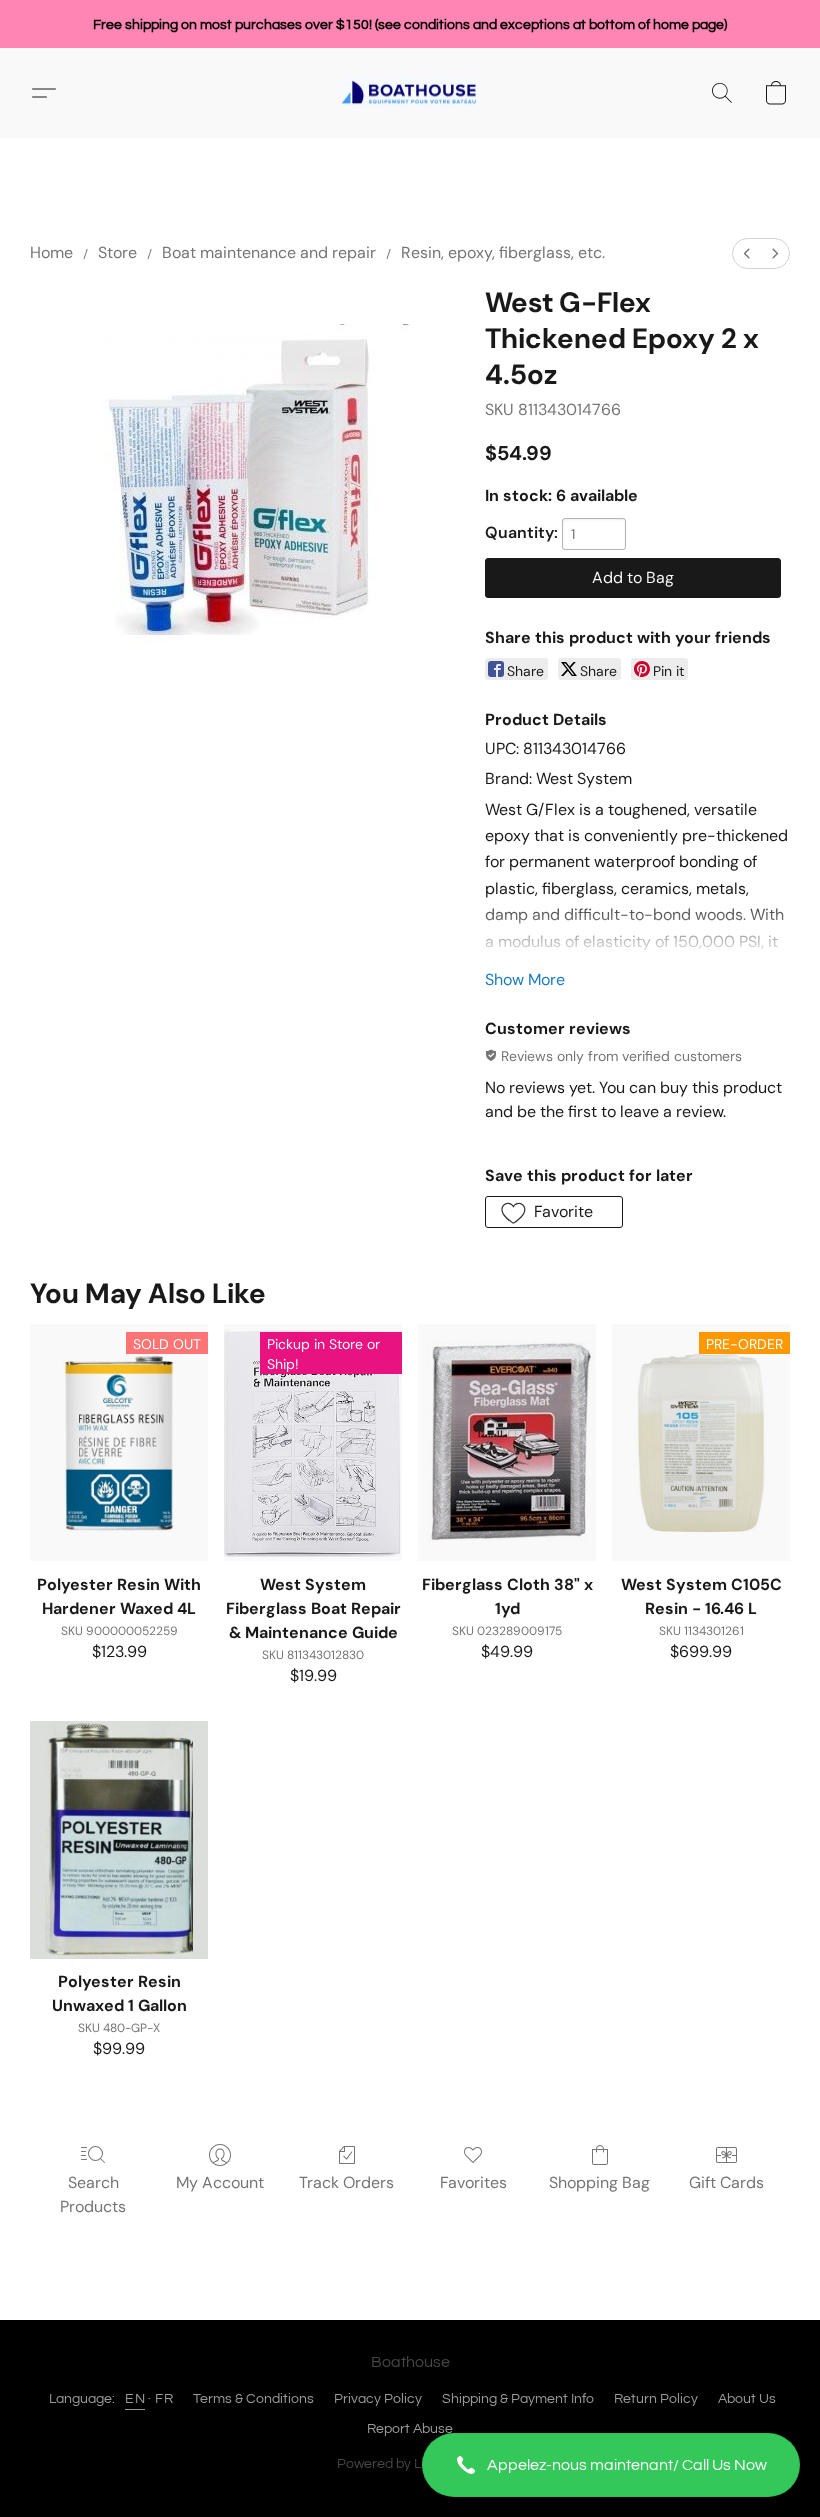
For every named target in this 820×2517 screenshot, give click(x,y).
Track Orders (346, 2182)
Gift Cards (726, 2182)
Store (117, 252)
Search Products (93, 2194)
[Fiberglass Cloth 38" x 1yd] (507, 1442)
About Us (747, 2399)
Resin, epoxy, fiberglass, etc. (503, 252)
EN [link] (135, 2399)
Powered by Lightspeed (410, 2464)
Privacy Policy (378, 2399)
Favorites (473, 2182)
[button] (611, 2465)
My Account (220, 2182)
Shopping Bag (599, 2182)
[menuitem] (747, 253)
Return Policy (656, 2399)
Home (51, 252)
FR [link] (164, 2399)
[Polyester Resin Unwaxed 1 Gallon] (119, 1839)
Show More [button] (525, 979)
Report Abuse (410, 2429)
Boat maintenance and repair (269, 252)
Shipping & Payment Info (518, 2399)
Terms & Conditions (253, 2399)
